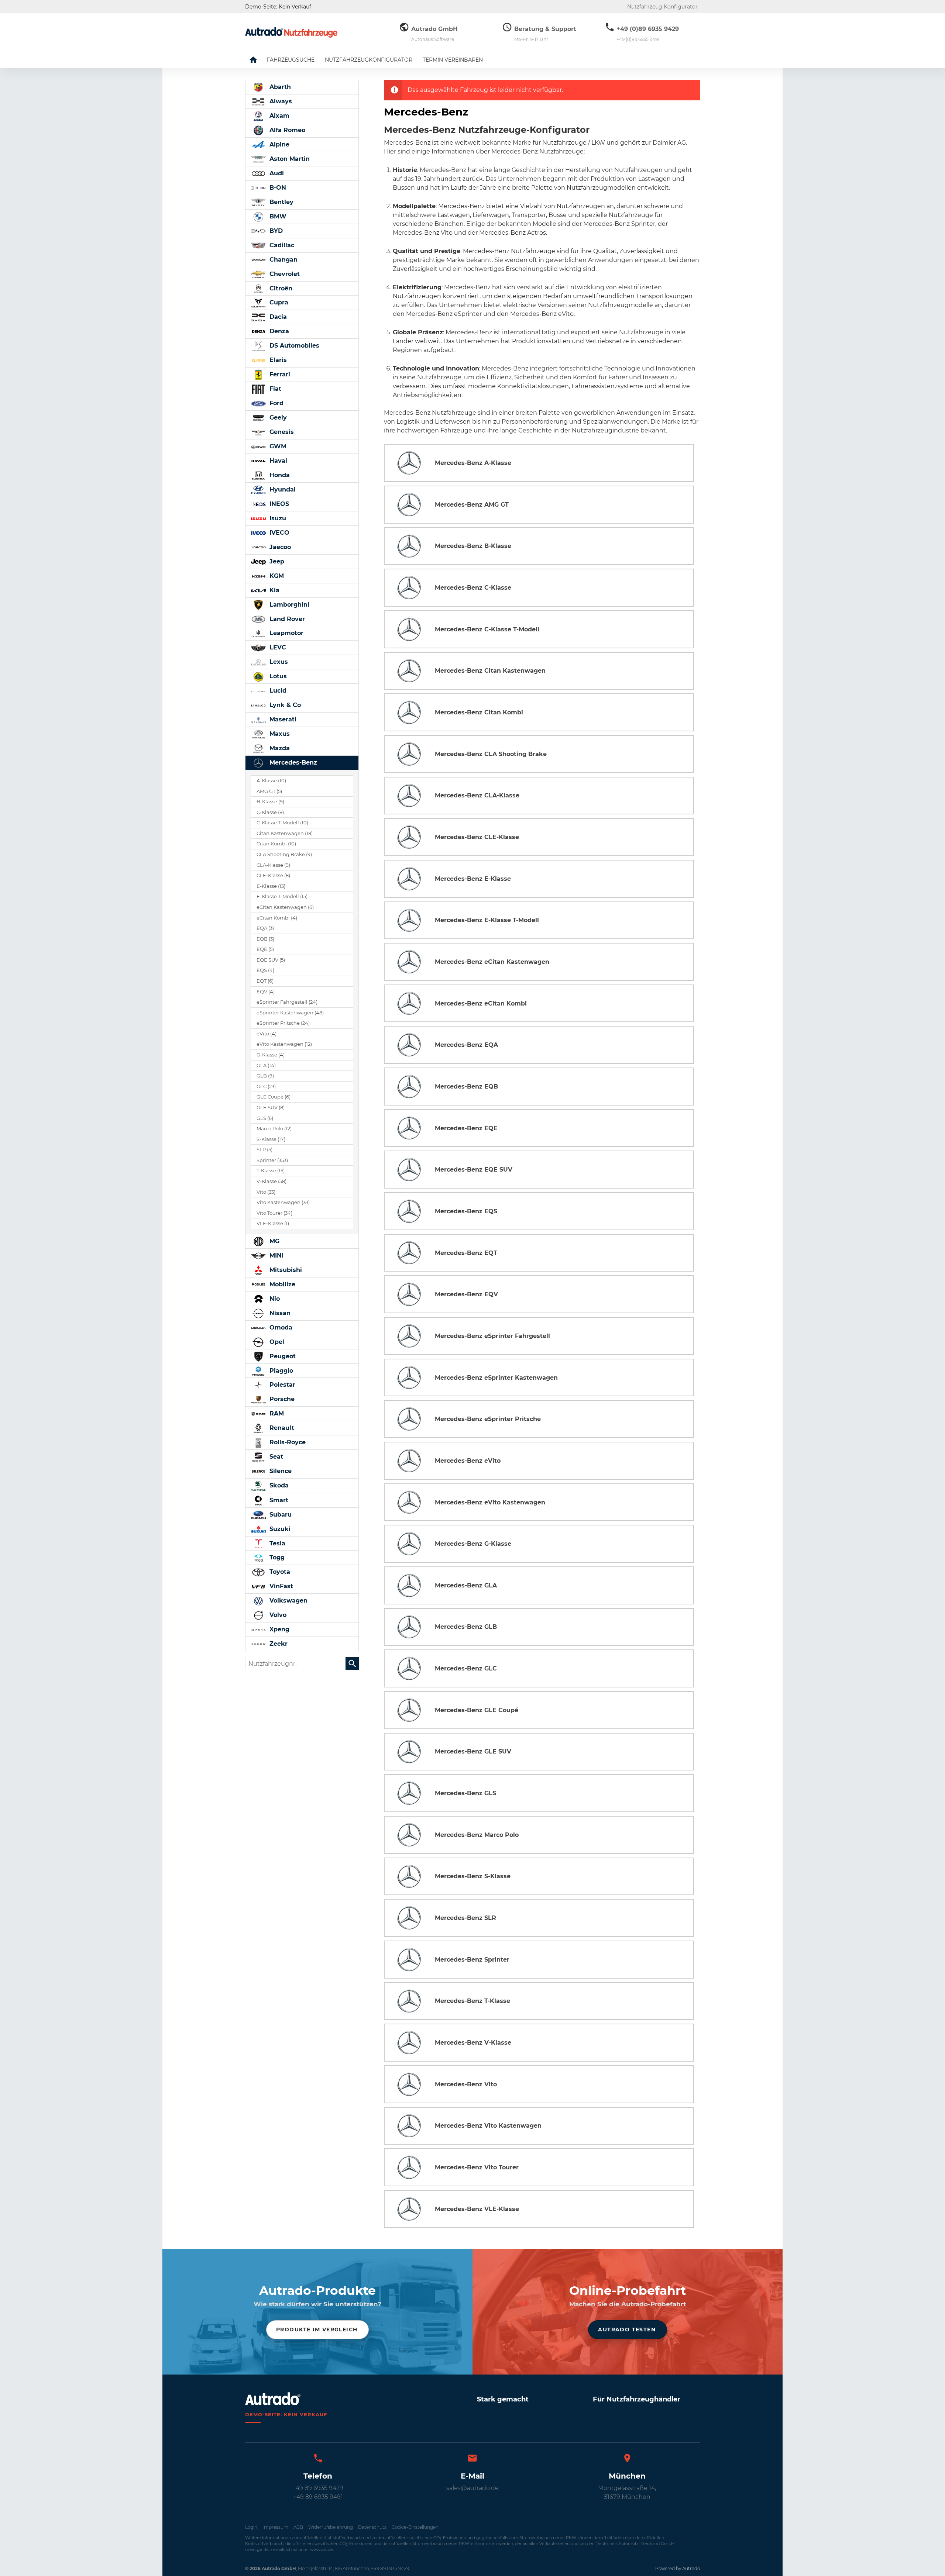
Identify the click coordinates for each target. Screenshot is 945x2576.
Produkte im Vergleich (317, 2330)
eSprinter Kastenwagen (290, 1013)
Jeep (276, 561)
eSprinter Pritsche (283, 1023)
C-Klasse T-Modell (282, 823)
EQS (265, 970)
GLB (265, 1076)
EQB (265, 939)
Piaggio (280, 1371)
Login (251, 2527)
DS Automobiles (293, 346)
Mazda (279, 748)
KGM (276, 576)
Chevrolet (284, 274)
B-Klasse (270, 802)
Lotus (277, 676)
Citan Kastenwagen (285, 833)
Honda (279, 475)
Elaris (277, 360)
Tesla (276, 1543)
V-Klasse (272, 1181)
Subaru (280, 1515)
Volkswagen (288, 1601)
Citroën (280, 288)
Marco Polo (274, 1129)
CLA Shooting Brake (284, 854)
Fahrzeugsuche (291, 60)
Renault (281, 1428)
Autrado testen (627, 2330)
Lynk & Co (284, 705)
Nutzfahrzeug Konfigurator (662, 7)
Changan (283, 260)
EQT (265, 981)
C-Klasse (270, 812)
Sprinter (272, 1160)
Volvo (277, 1615)
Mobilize (281, 1284)
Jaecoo (279, 547)
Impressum (275, 2527)
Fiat (274, 389)
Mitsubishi (285, 1270)
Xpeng (279, 1629)
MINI (276, 1256)
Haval (277, 461)
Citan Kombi (276, 844)
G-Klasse (271, 1055)
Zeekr (278, 1644)
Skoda (278, 1485)
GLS (265, 1118)
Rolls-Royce (287, 1442)
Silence (280, 1471)
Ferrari (279, 374)
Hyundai (282, 489)
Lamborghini (288, 605)
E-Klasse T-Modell (282, 896)
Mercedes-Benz (292, 763)
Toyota (279, 1572)
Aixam (279, 116)
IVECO (279, 533)
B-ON (277, 188)
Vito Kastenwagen (283, 1202)
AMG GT (269, 791)
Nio (274, 1299)
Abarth (279, 87)
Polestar (281, 1385)
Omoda (280, 1327)
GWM (277, 446)
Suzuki (279, 1529)
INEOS (278, 504)
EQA (265, 928)
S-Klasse (271, 1139)
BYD (275, 231)
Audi (276, 173)
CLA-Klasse (273, 865)
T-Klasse (271, 1171)
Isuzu (277, 518)
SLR (264, 1150)
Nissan (279, 1313)
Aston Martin (289, 159)
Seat (275, 1457)
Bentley (281, 202)
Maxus (279, 734)
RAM (276, 1413)
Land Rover (286, 619)
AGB (298, 2527)
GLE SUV (271, 1108)
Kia (274, 590)
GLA (266, 1065)
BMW (277, 216)
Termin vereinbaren (453, 60)
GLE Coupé (274, 1097)
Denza (278, 331)
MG (274, 1241)
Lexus (278, 662)
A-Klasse (271, 781)
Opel (276, 1342)
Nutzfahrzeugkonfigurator (369, 60)
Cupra (278, 302)
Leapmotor (286, 633)
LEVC (277, 647)
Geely (277, 418)
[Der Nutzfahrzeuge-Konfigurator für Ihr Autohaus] (291, 32)
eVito (267, 1034)
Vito (266, 1192)
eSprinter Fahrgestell (287, 1002)
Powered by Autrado (678, 2568)
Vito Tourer (274, 1213)
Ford (276, 403)
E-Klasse (271, 886)
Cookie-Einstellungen (415, 2527)
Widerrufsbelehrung (331, 2527)
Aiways (280, 101)
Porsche (281, 1399)
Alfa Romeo (286, 130)
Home (259, 60)
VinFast (280, 1586)
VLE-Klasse (273, 1223)
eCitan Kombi (277, 918)
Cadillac (281, 245)
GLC (266, 1087)
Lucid (277, 691)
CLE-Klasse (273, 875)
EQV (266, 992)
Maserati (282, 719)
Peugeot (282, 1356)
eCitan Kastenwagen (285, 907)
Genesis (281, 432)
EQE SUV (271, 960)
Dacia (277, 317)
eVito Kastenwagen (284, 1044)
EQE (265, 949)
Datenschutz (372, 2527)
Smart (278, 1500)
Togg (276, 1557)
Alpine (279, 144)
